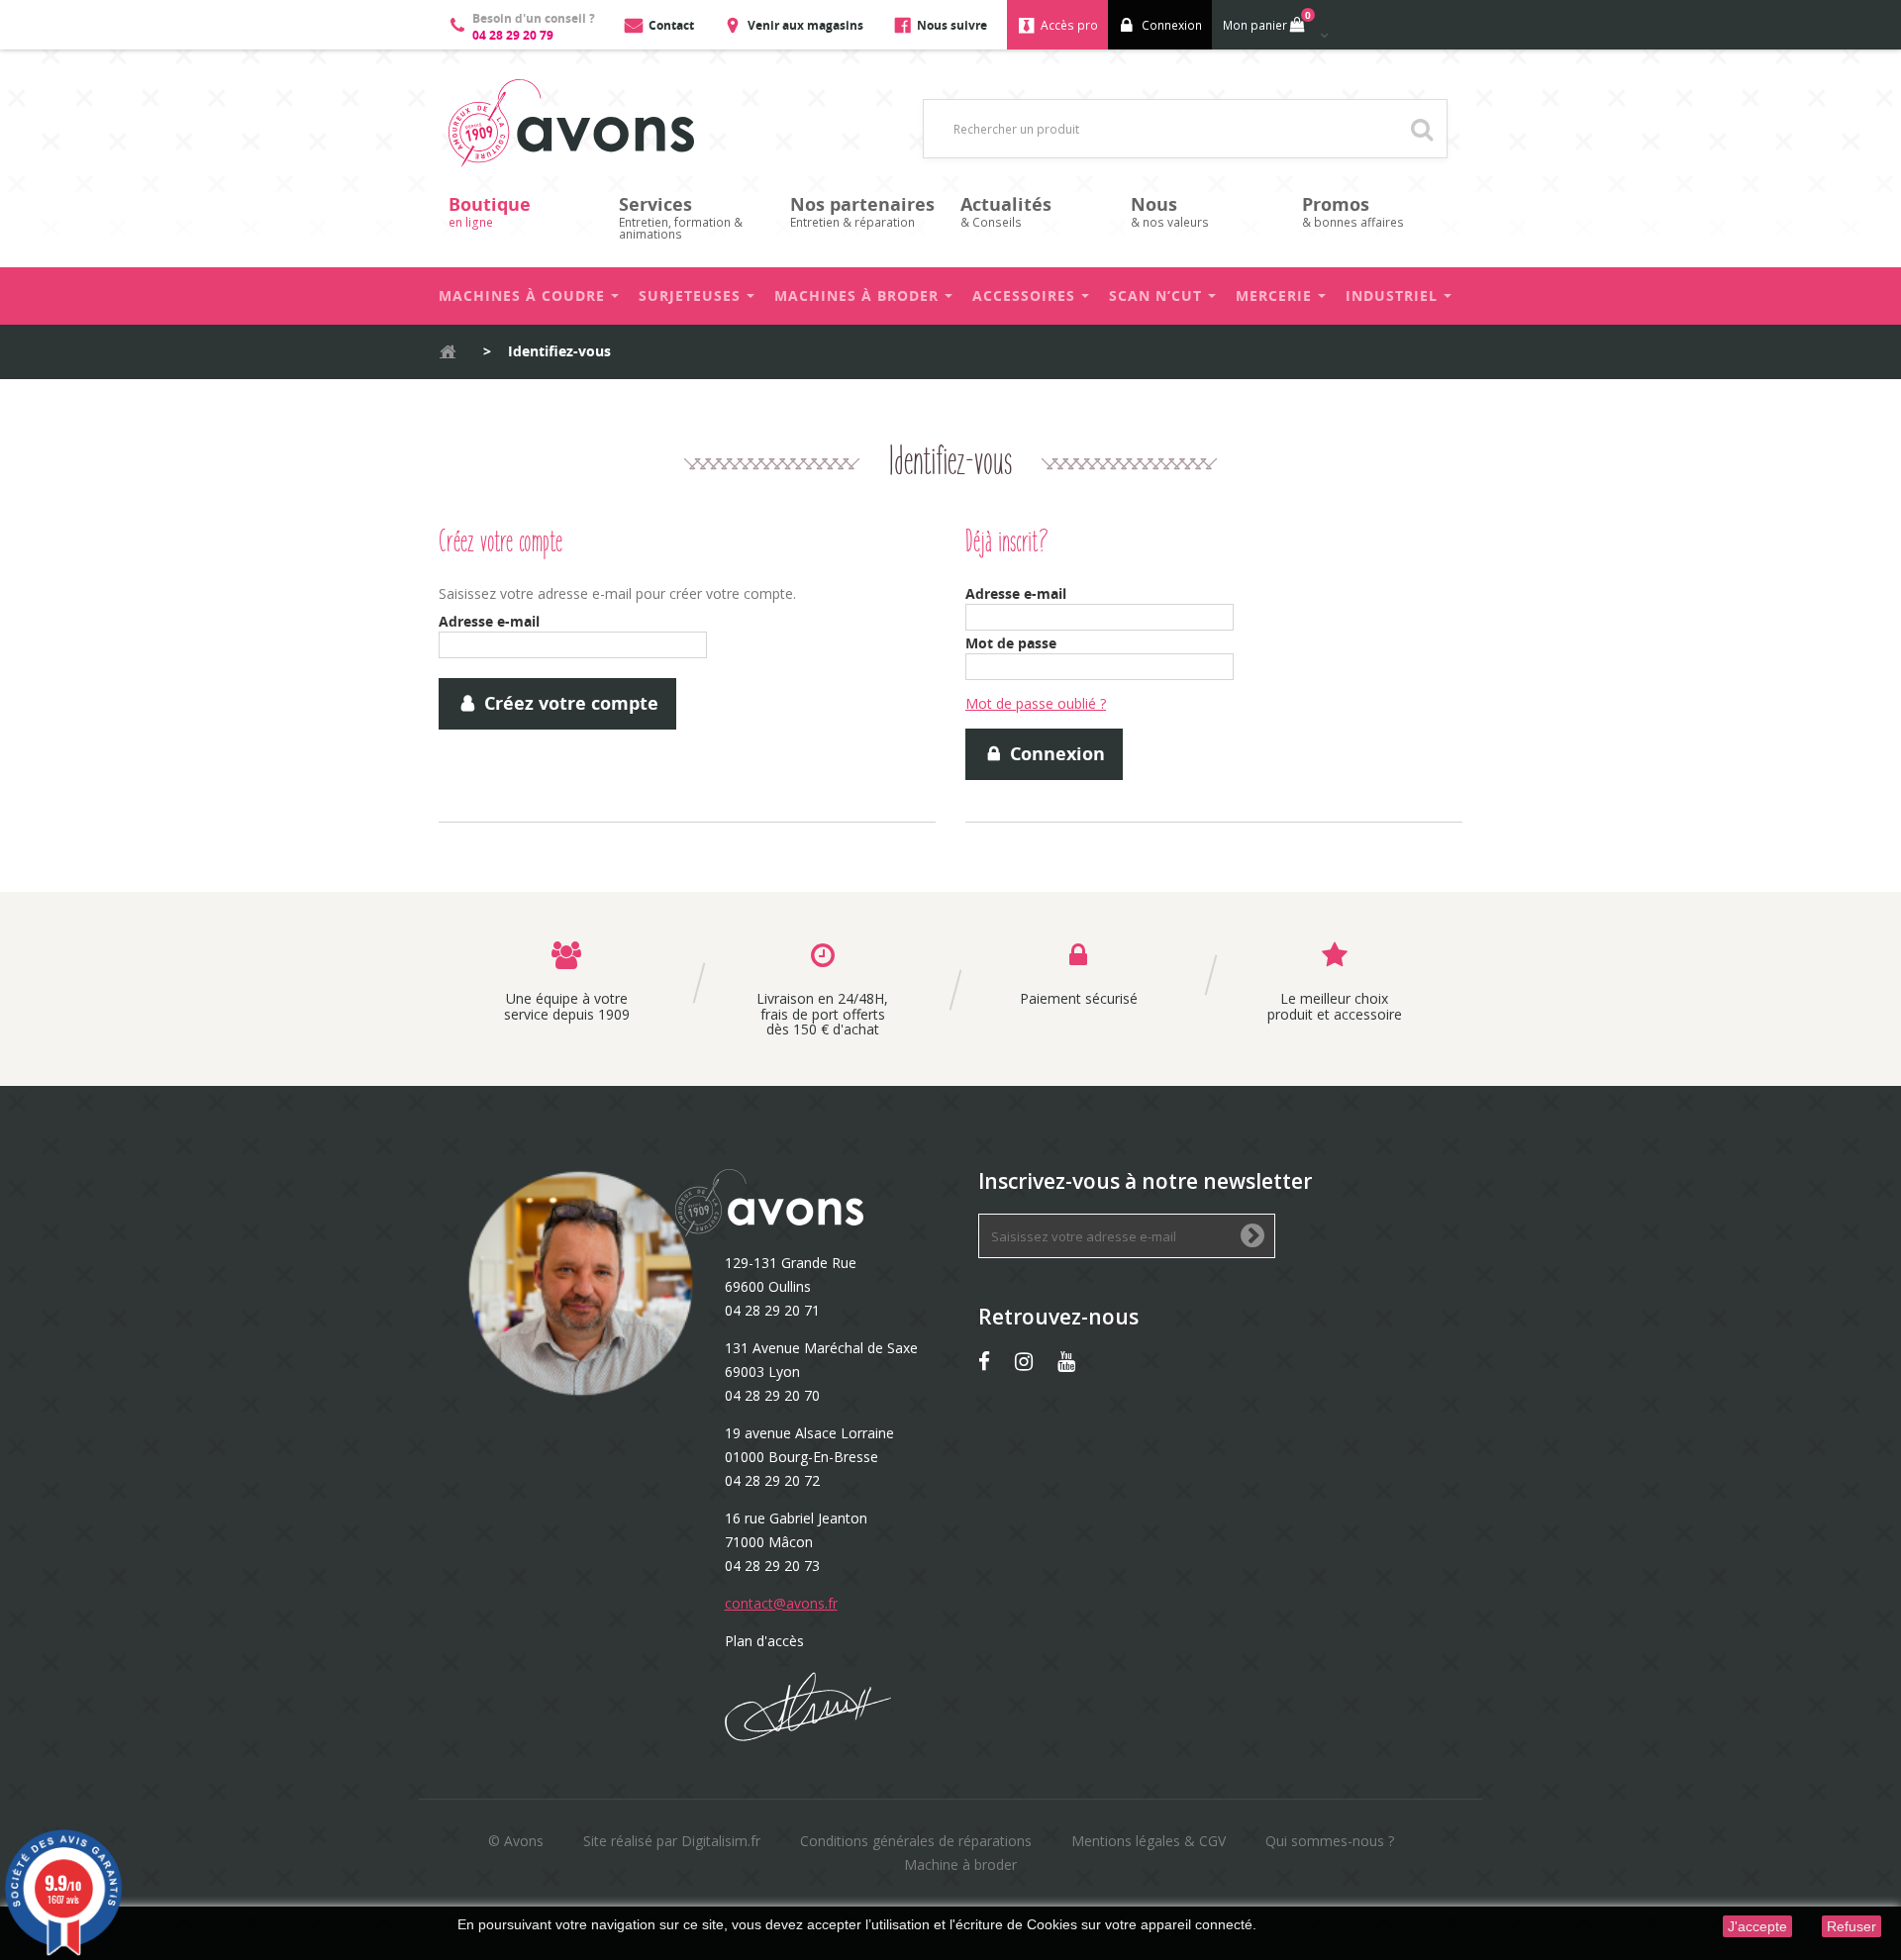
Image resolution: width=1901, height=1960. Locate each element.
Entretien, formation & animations (681, 217)
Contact (671, 25)
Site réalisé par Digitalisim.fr (672, 1841)
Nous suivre (952, 25)
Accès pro (1069, 25)
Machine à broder (960, 1864)
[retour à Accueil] (448, 352)
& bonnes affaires (1353, 211)
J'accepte (1757, 1926)
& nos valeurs (1170, 211)
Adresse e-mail (489, 621)
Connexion (1172, 25)
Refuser (1851, 1926)
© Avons (516, 1841)
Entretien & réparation (862, 211)
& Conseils (1006, 211)
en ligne (490, 211)
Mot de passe (1011, 643)
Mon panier (1267, 21)
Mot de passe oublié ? (1036, 703)
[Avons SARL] (571, 123)
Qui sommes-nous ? (1330, 1841)
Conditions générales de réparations (916, 1841)
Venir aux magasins (805, 25)
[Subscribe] (1252, 1237)
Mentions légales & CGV (1149, 1841)
